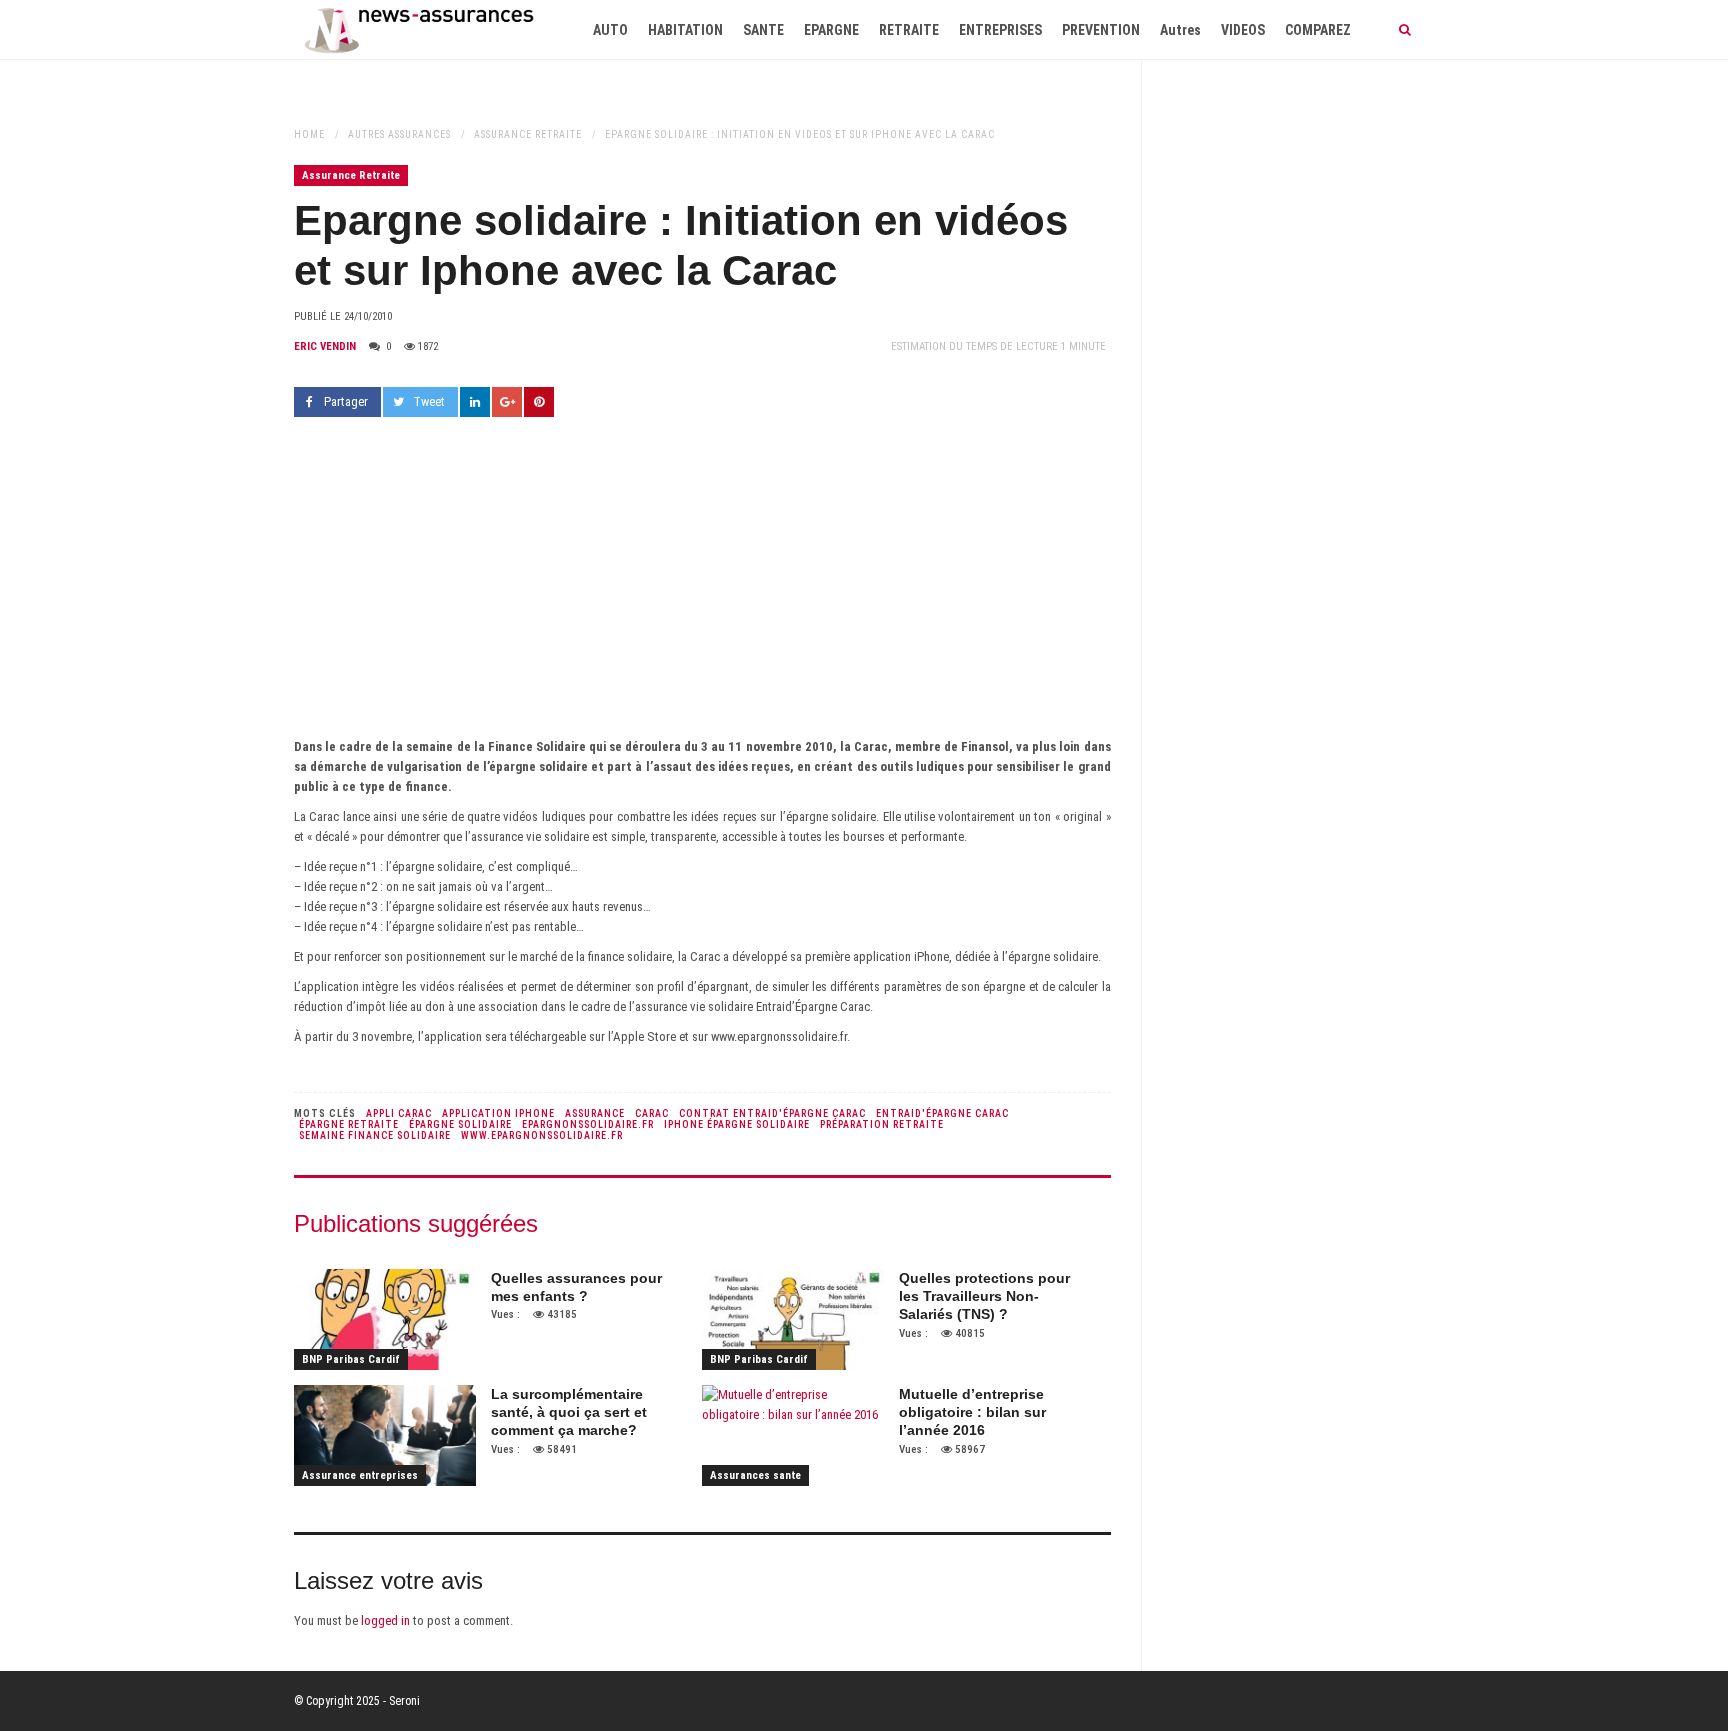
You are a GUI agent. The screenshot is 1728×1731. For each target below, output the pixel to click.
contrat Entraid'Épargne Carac (772, 1113)
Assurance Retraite (528, 134)
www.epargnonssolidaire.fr (542, 1135)
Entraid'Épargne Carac (942, 1113)
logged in (385, 1620)
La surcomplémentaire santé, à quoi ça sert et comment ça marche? (569, 1412)
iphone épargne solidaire (737, 1124)
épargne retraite (349, 1124)
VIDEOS (1243, 30)
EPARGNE (831, 30)
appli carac (399, 1113)
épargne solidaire (460, 1124)
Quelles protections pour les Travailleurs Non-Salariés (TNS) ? (984, 1296)
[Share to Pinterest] (539, 402)
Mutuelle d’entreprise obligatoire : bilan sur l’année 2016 (972, 1412)
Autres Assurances (399, 134)
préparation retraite (882, 1124)
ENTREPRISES (1000, 30)
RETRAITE (909, 30)
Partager (346, 401)
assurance (595, 1113)
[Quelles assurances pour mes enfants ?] (385, 1319)
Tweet (429, 401)
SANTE (763, 30)
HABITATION (685, 30)
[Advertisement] (702, 587)
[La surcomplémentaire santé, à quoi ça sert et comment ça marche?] (385, 1435)
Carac (652, 1113)
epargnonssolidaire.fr (588, 1124)
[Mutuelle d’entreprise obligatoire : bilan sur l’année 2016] (793, 1435)
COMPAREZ (1318, 30)
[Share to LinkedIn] (475, 402)
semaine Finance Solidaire (375, 1135)
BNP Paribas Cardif (351, 1359)
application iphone (498, 1113)
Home (309, 134)
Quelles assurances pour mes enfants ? (576, 1287)
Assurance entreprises (360, 1475)
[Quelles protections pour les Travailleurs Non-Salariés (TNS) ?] (793, 1319)
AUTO (610, 30)
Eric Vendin (325, 346)
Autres (1180, 30)
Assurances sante (755, 1475)
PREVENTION (1101, 30)
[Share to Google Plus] (507, 402)
